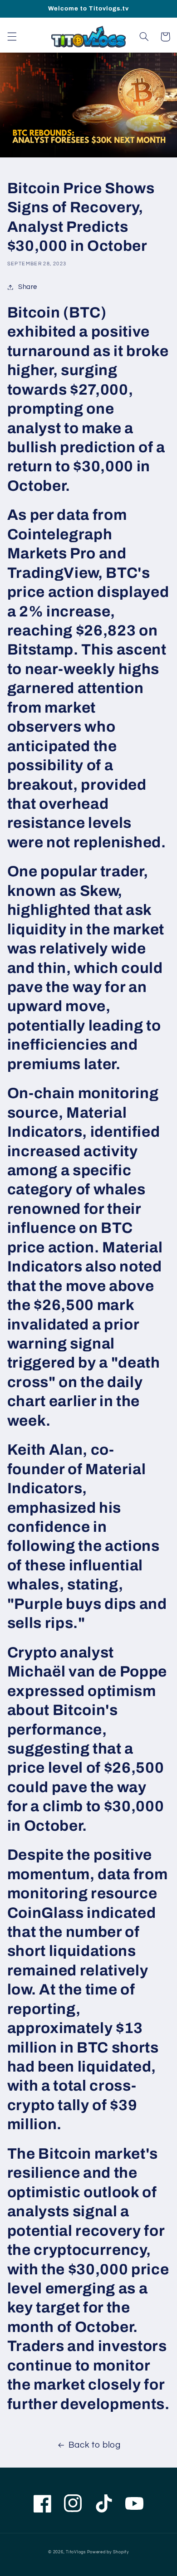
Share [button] (28, 287)
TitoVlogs (76, 2552)
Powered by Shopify (108, 2552)
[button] (12, 37)
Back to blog (95, 2445)
